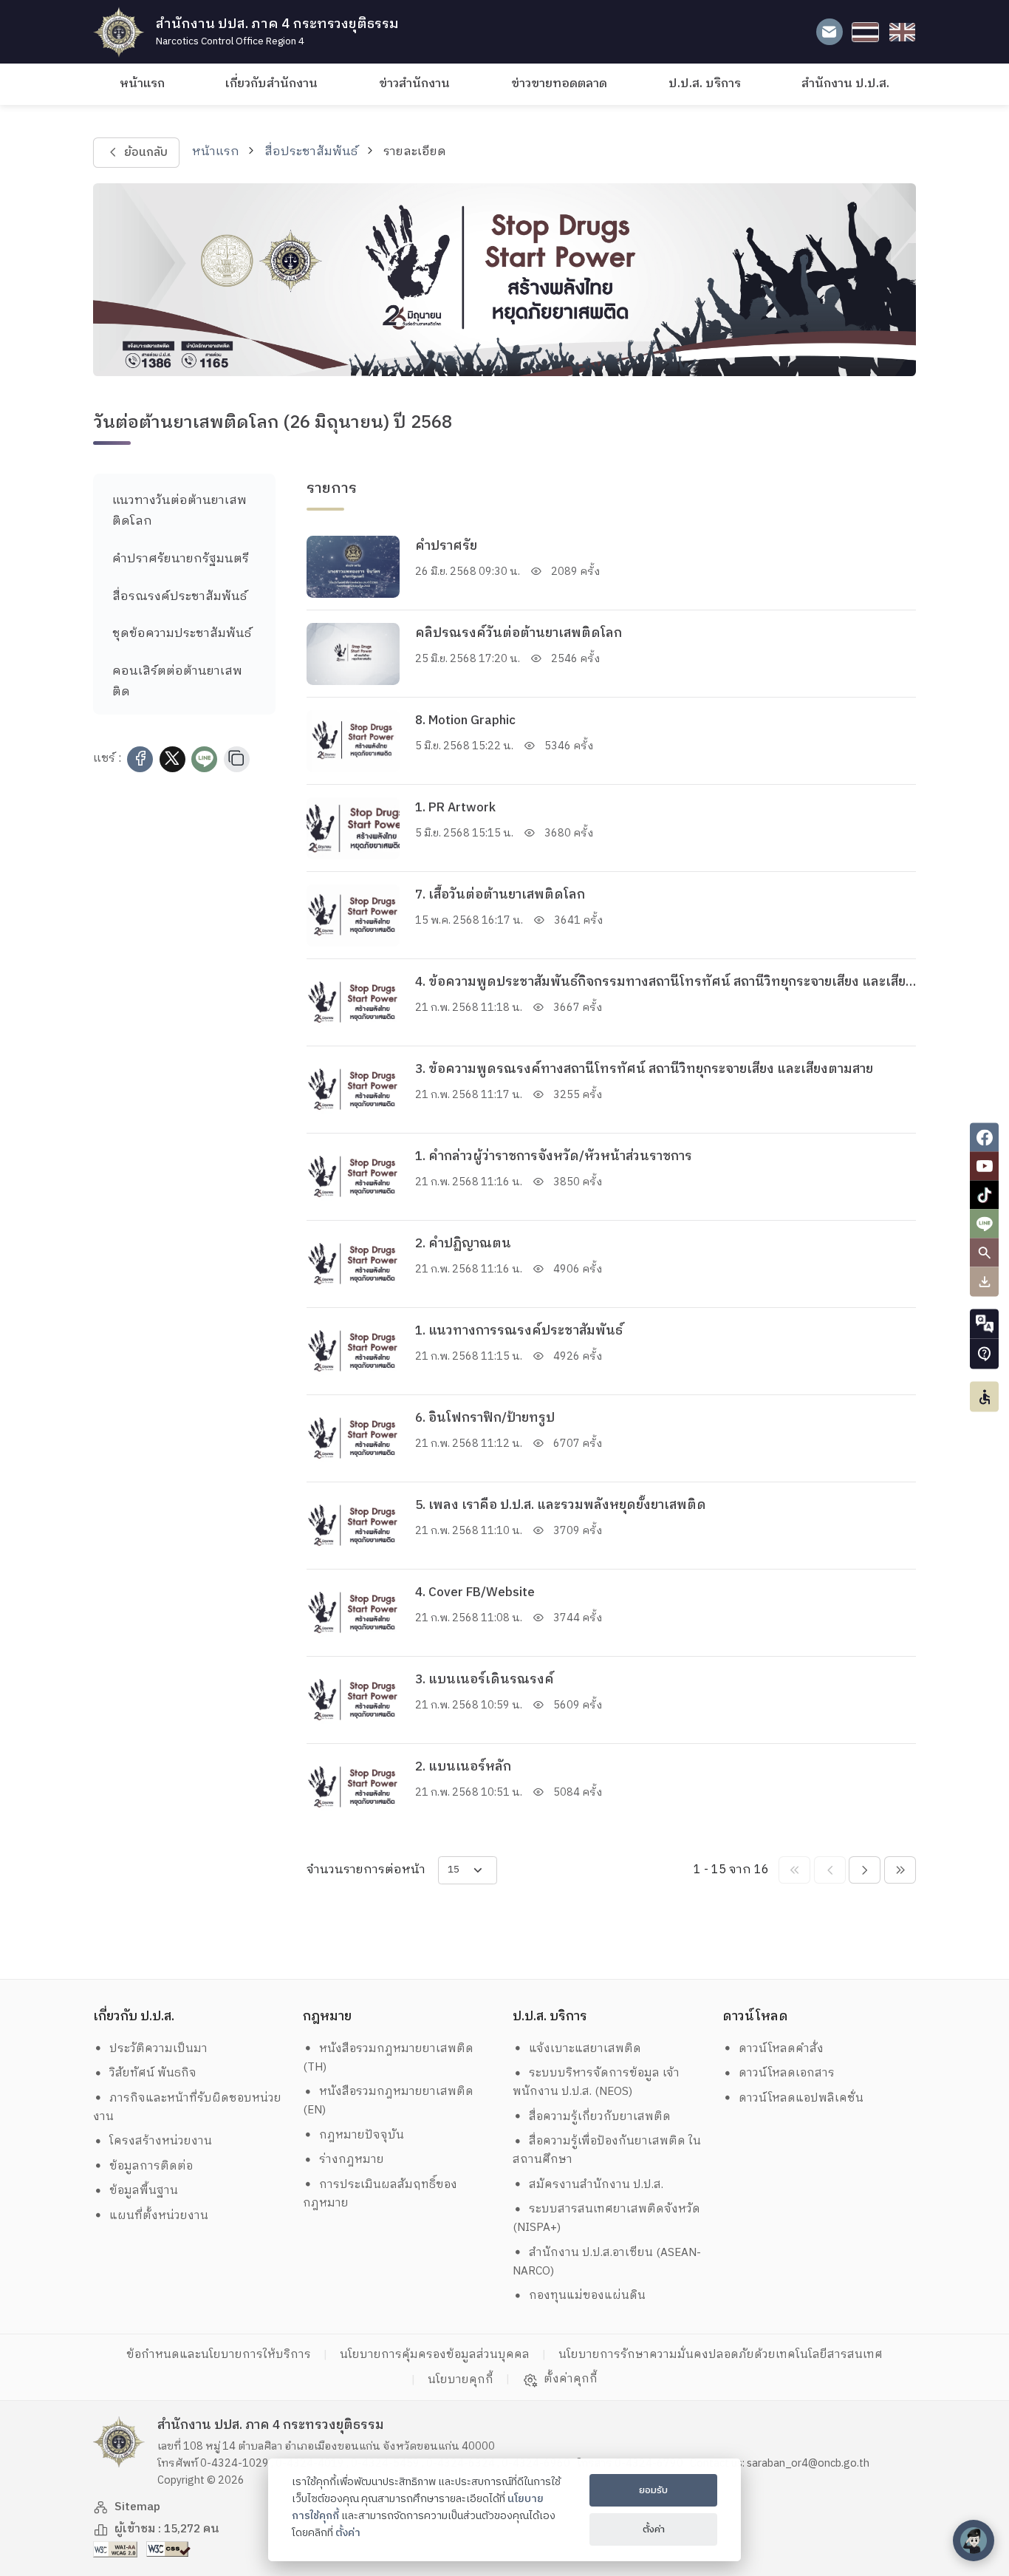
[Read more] (353, 567)
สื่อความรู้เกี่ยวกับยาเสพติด (600, 2117)
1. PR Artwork (455, 808)
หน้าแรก (142, 84)
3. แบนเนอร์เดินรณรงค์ (485, 1680)
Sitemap (137, 2507)
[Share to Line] (204, 759)
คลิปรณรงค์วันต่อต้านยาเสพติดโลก (519, 633)
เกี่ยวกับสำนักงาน (271, 84)
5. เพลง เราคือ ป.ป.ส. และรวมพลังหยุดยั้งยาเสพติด (561, 1505)
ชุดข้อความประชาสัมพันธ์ (182, 634)
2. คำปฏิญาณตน (463, 1244)
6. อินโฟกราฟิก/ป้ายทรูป (485, 1418)
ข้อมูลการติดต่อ (151, 2166)
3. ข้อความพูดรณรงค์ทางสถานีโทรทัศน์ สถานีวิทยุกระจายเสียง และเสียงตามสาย (644, 1069)
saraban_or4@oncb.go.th (808, 2464)
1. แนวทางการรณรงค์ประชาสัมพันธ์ (519, 1331)
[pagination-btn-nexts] (900, 1870)
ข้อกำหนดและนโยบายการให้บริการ (219, 2355)
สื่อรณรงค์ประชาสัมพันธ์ (179, 597)
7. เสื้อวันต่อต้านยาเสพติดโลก (500, 895)
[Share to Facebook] (140, 759)
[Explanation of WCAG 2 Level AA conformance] (117, 2549)
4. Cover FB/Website (475, 1592)
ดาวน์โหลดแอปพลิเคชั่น (801, 2098)
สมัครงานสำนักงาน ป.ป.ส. (596, 2185)
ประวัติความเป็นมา (158, 2049)
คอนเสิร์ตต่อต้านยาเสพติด (177, 681)
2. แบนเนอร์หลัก (463, 1767)
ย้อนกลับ (145, 153)
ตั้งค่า (348, 2533)
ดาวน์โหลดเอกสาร (787, 2073)
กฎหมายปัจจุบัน (362, 2135)
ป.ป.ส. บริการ (705, 84)
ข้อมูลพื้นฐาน (144, 2191)
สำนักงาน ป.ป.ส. (845, 84)
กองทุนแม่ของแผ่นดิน (587, 2296)
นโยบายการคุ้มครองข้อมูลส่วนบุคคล (435, 2355)
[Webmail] (829, 32)
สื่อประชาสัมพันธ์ (311, 152)
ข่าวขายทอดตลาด (559, 84)
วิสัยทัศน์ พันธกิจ (153, 2073)
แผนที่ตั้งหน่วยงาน (159, 2216)
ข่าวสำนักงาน (414, 84)
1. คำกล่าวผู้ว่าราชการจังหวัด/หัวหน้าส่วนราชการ (554, 1156)
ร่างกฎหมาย (352, 2160)
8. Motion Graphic (465, 720)
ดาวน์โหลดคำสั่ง (781, 2049)
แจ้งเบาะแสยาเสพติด (585, 2049)
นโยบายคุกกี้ (461, 2380)
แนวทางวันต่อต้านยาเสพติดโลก (179, 511)
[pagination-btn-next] (865, 1870)
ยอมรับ (653, 2490)
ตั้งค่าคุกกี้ (571, 2379)
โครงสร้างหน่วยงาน (161, 2141)
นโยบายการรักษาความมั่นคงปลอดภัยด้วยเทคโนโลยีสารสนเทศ (721, 2355)
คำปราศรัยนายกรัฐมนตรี (181, 559)
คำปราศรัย (446, 546)
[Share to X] (172, 759)
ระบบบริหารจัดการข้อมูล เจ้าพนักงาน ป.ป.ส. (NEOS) (596, 2082)
